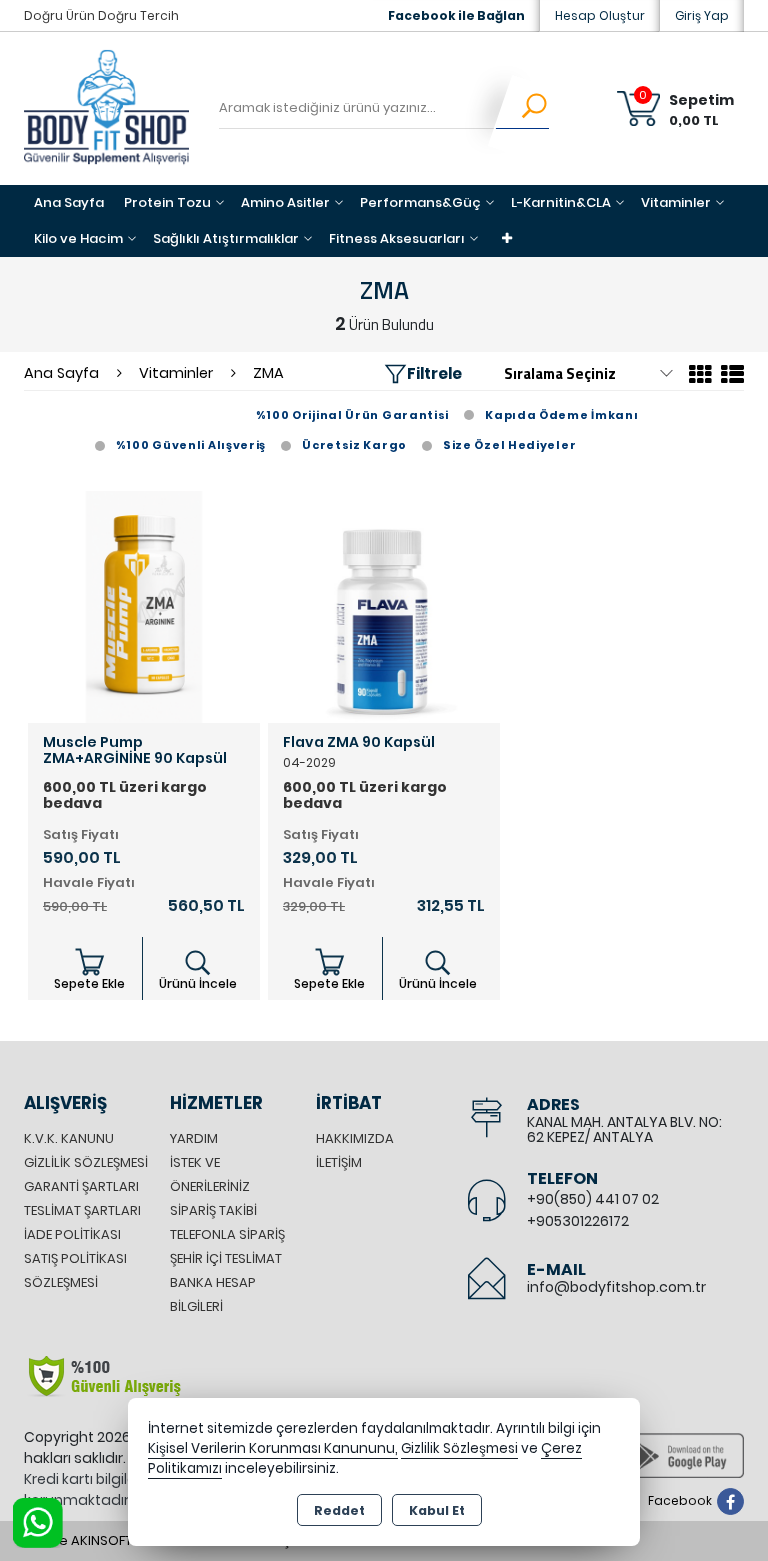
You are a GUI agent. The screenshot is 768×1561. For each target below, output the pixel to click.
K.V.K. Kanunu (69, 1138)
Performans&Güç (420, 202)
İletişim (339, 1162)
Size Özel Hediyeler (509, 445)
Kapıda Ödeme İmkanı (561, 415)
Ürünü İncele (198, 983)
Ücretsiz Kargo (354, 445)
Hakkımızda (355, 1138)
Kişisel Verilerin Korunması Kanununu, (273, 1448)
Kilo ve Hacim (78, 238)
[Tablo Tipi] (730, 377)
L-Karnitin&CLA (561, 202)
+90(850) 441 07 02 (593, 1199)
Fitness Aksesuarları (397, 238)
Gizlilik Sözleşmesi (86, 1162)
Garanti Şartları (81, 1186)
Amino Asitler (285, 202)
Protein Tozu (167, 202)
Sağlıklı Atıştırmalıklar (226, 238)
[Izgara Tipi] (700, 377)
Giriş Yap (702, 15)
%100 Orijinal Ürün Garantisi (353, 415)
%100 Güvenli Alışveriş (191, 445)
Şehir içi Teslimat (226, 1258)
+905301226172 (578, 1221)
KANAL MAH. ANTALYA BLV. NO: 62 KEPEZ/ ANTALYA (624, 1129)
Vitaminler (676, 202)
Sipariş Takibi (213, 1210)
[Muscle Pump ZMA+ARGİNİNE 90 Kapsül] (144, 605)
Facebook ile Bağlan (456, 15)
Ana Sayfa (69, 202)
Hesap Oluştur (600, 15)
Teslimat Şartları (82, 1210)
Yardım (194, 1138)
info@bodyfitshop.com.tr (616, 1287)
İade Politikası (72, 1234)
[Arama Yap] (521, 109)
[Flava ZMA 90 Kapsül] (384, 605)
